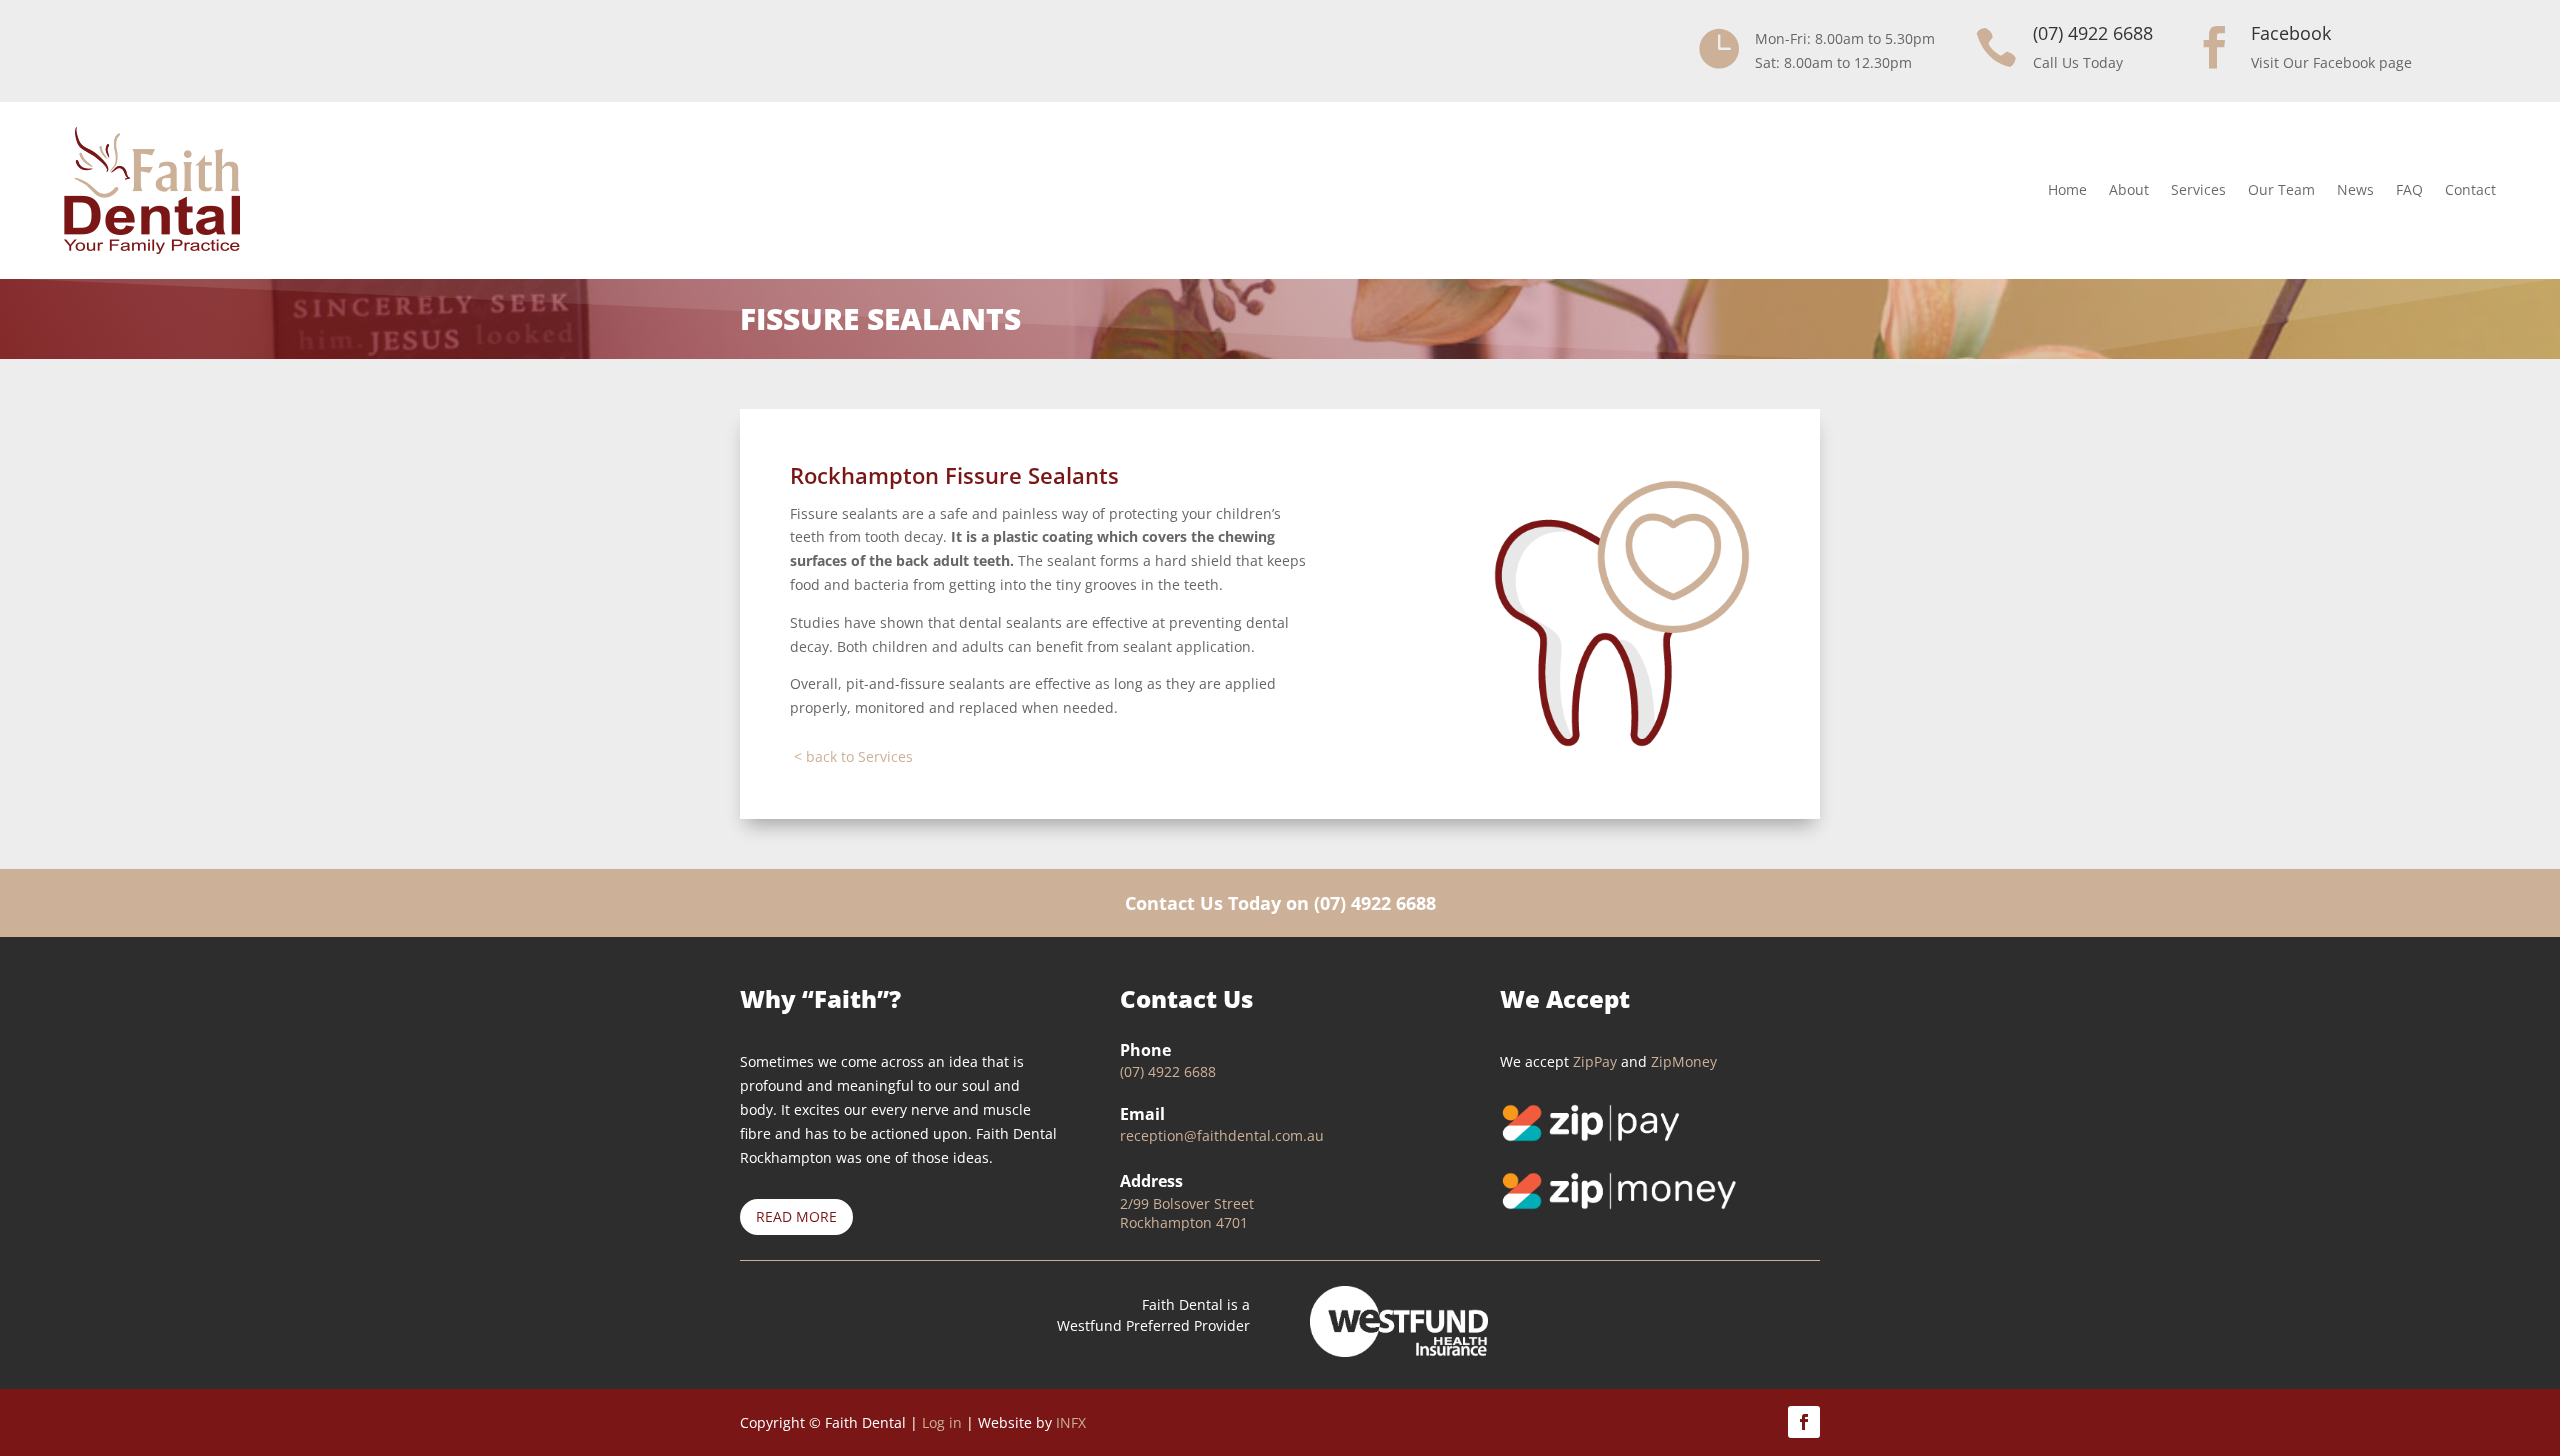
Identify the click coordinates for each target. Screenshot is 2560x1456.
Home (2067, 189)
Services (2198, 189)
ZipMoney (1684, 1061)
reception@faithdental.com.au (1222, 1135)
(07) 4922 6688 (1375, 903)
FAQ (2409, 189)
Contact (2470, 189)
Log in (942, 1422)
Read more (796, 1216)
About (2129, 189)
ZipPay (1595, 1061)
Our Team (2281, 189)
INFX (1071, 1422)
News (2355, 189)
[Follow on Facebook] (1804, 1422)
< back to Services (853, 756)
